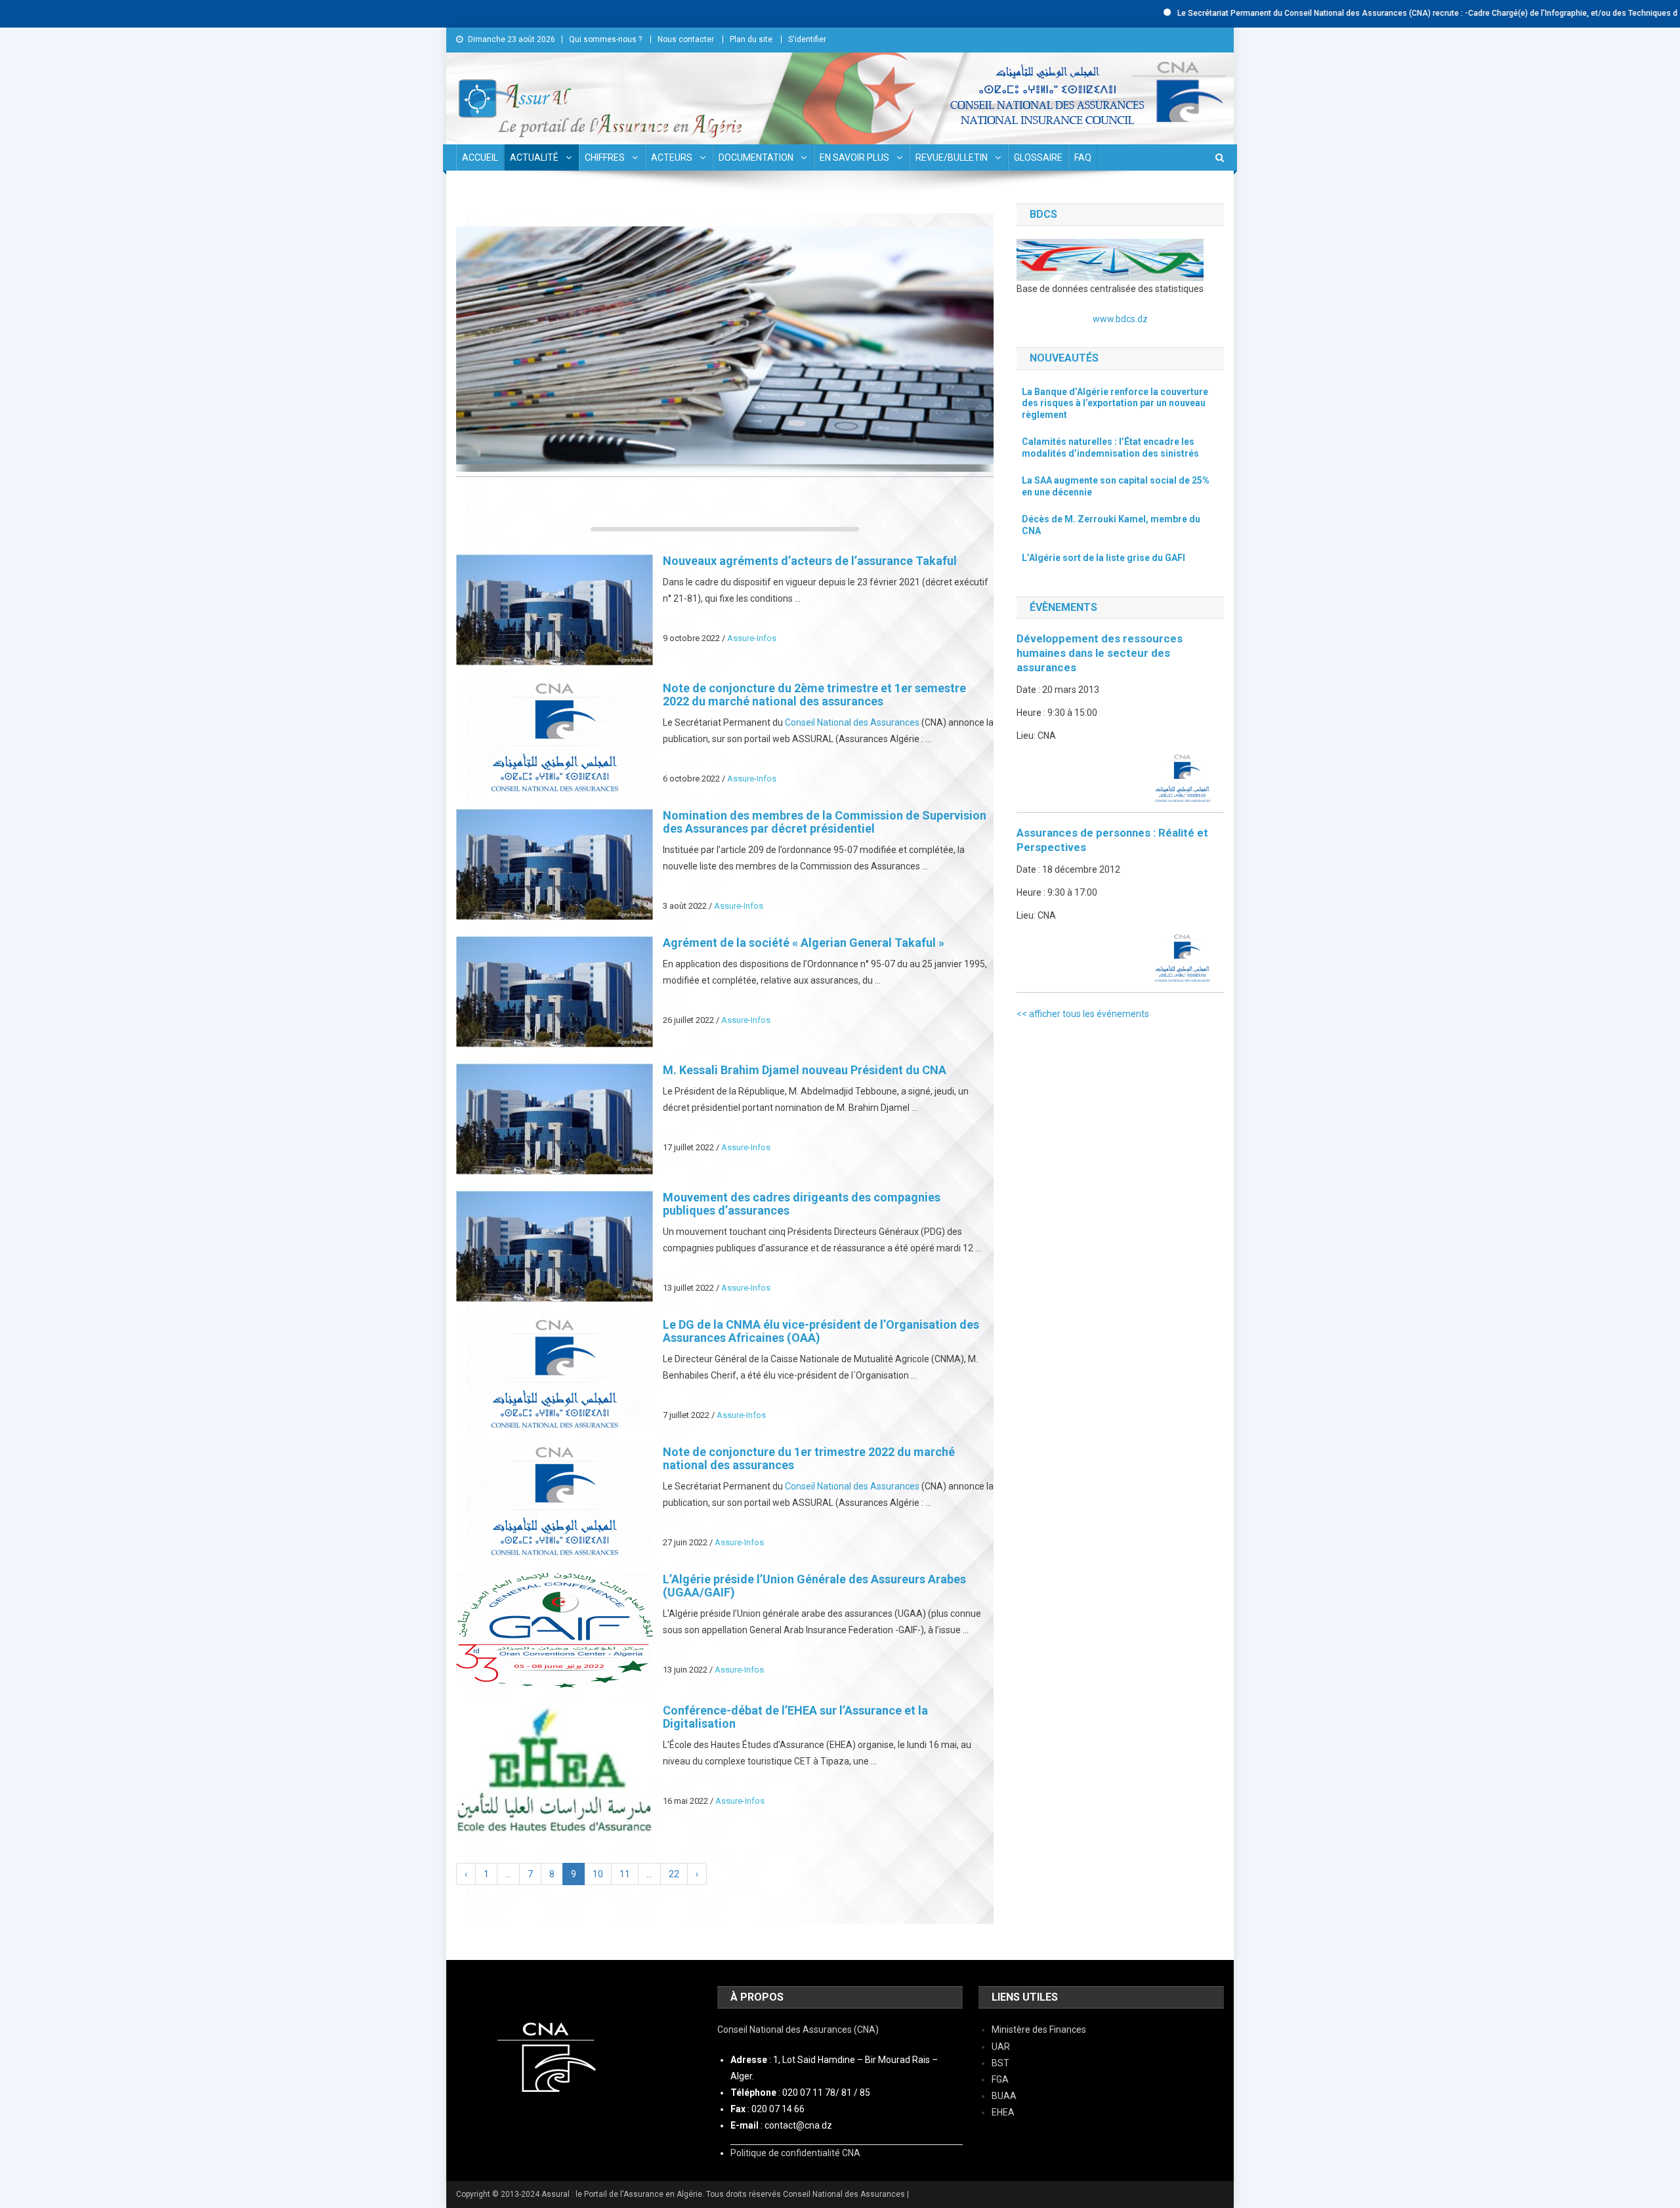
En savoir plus (854, 157)
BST (1000, 2063)
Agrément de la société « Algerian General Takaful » (804, 943)
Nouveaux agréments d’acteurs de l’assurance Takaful (811, 561)
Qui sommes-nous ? (605, 39)
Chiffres (605, 157)
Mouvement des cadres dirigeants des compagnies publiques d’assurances (802, 1204)
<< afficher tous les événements (1083, 1014)
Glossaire (1038, 157)
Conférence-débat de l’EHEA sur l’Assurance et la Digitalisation (795, 1717)
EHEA (1003, 2112)
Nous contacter (686, 39)
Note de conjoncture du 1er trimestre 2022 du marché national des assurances (809, 1458)
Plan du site (751, 39)
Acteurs (672, 157)
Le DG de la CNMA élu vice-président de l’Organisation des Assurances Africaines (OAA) (821, 1331)
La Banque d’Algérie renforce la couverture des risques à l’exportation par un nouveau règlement (1115, 403)
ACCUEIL (480, 157)
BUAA (1004, 2096)
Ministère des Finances (1039, 2030)
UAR (1001, 2047)
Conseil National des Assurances (852, 722)
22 (674, 1874)
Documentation (756, 157)
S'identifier (807, 39)
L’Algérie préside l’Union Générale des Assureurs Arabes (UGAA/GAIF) (814, 1586)
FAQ (1083, 157)
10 (598, 1874)
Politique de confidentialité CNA (795, 2153)
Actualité (534, 157)
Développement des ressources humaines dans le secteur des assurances (1100, 653)
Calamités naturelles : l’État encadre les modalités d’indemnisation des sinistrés (1110, 448)
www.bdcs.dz (1120, 319)
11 (625, 1874)
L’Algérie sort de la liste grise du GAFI (1103, 558)
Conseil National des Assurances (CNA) (798, 2030)
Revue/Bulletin (952, 157)
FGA (1000, 2079)
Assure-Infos (752, 638)
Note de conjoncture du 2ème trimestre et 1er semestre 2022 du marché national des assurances (814, 695)
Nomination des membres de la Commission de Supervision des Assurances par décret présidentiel (825, 822)
